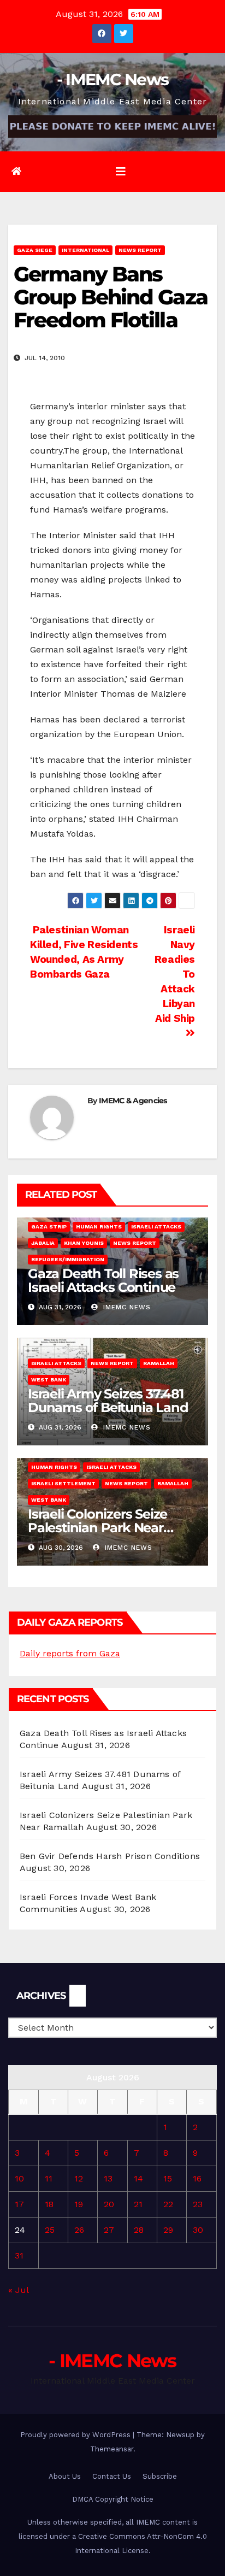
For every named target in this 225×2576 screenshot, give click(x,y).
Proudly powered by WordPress (76, 2435)
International (85, 250)
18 (49, 2204)
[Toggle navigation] (121, 172)
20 (109, 2204)
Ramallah (159, 1363)
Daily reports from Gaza (70, 1653)
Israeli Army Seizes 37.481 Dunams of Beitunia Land (108, 1401)
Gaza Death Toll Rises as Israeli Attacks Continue (103, 1280)
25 (50, 2230)
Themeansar (112, 2449)
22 (168, 2204)
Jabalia (43, 1243)
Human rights (99, 1227)
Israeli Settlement (63, 1483)
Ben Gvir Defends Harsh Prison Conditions (110, 1856)
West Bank (49, 1380)
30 (198, 2230)
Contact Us (112, 2476)
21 (138, 2204)
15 (168, 2178)
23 (198, 2204)
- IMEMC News (113, 80)
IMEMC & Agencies (133, 1101)
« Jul (18, 2290)
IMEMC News (126, 1307)
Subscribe (160, 2476)
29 (168, 2230)
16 (197, 2178)
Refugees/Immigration (68, 1259)
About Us (65, 2476)
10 (19, 2178)
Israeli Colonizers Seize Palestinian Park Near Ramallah (97, 1528)
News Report (140, 250)
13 (108, 2178)
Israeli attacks (156, 1227)
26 (79, 2230)
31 (19, 2256)
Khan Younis (84, 1243)
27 (109, 2230)
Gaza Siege (35, 250)
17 (19, 2204)
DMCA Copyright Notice (113, 2499)
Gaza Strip (49, 1227)
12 (79, 2178)
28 (139, 2230)
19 (79, 2204)
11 (49, 2178)
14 (138, 2178)
